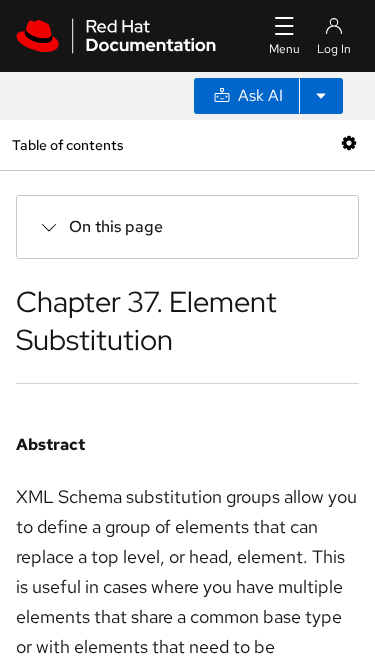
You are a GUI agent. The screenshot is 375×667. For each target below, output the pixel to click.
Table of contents (67, 144)
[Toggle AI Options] (321, 96)
